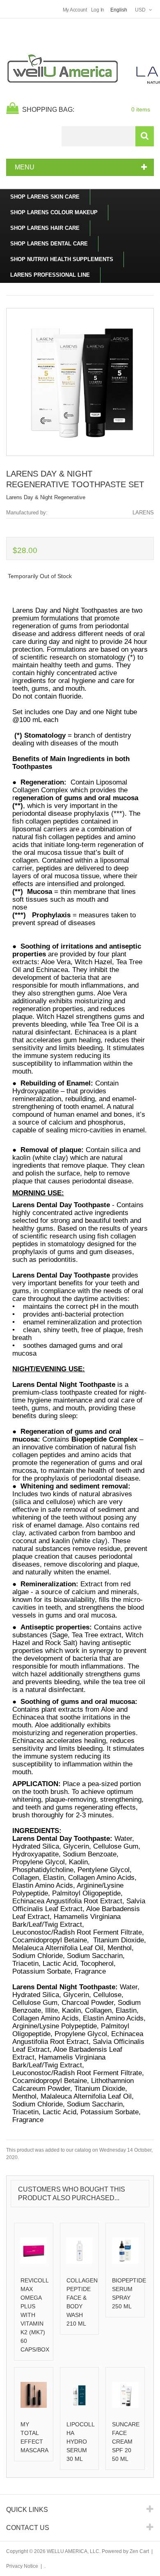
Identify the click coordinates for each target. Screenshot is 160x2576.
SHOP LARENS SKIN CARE (45, 197)
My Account (75, 10)
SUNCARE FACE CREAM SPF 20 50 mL (126, 2442)
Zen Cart (139, 2551)
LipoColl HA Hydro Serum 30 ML (80, 2442)
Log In (98, 10)
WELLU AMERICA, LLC (73, 2551)
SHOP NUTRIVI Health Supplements (62, 259)
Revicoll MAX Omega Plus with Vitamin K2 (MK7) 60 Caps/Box (35, 2315)
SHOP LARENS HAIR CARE (45, 228)
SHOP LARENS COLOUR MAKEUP (54, 212)
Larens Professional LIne (50, 275)
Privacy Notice (22, 2566)
